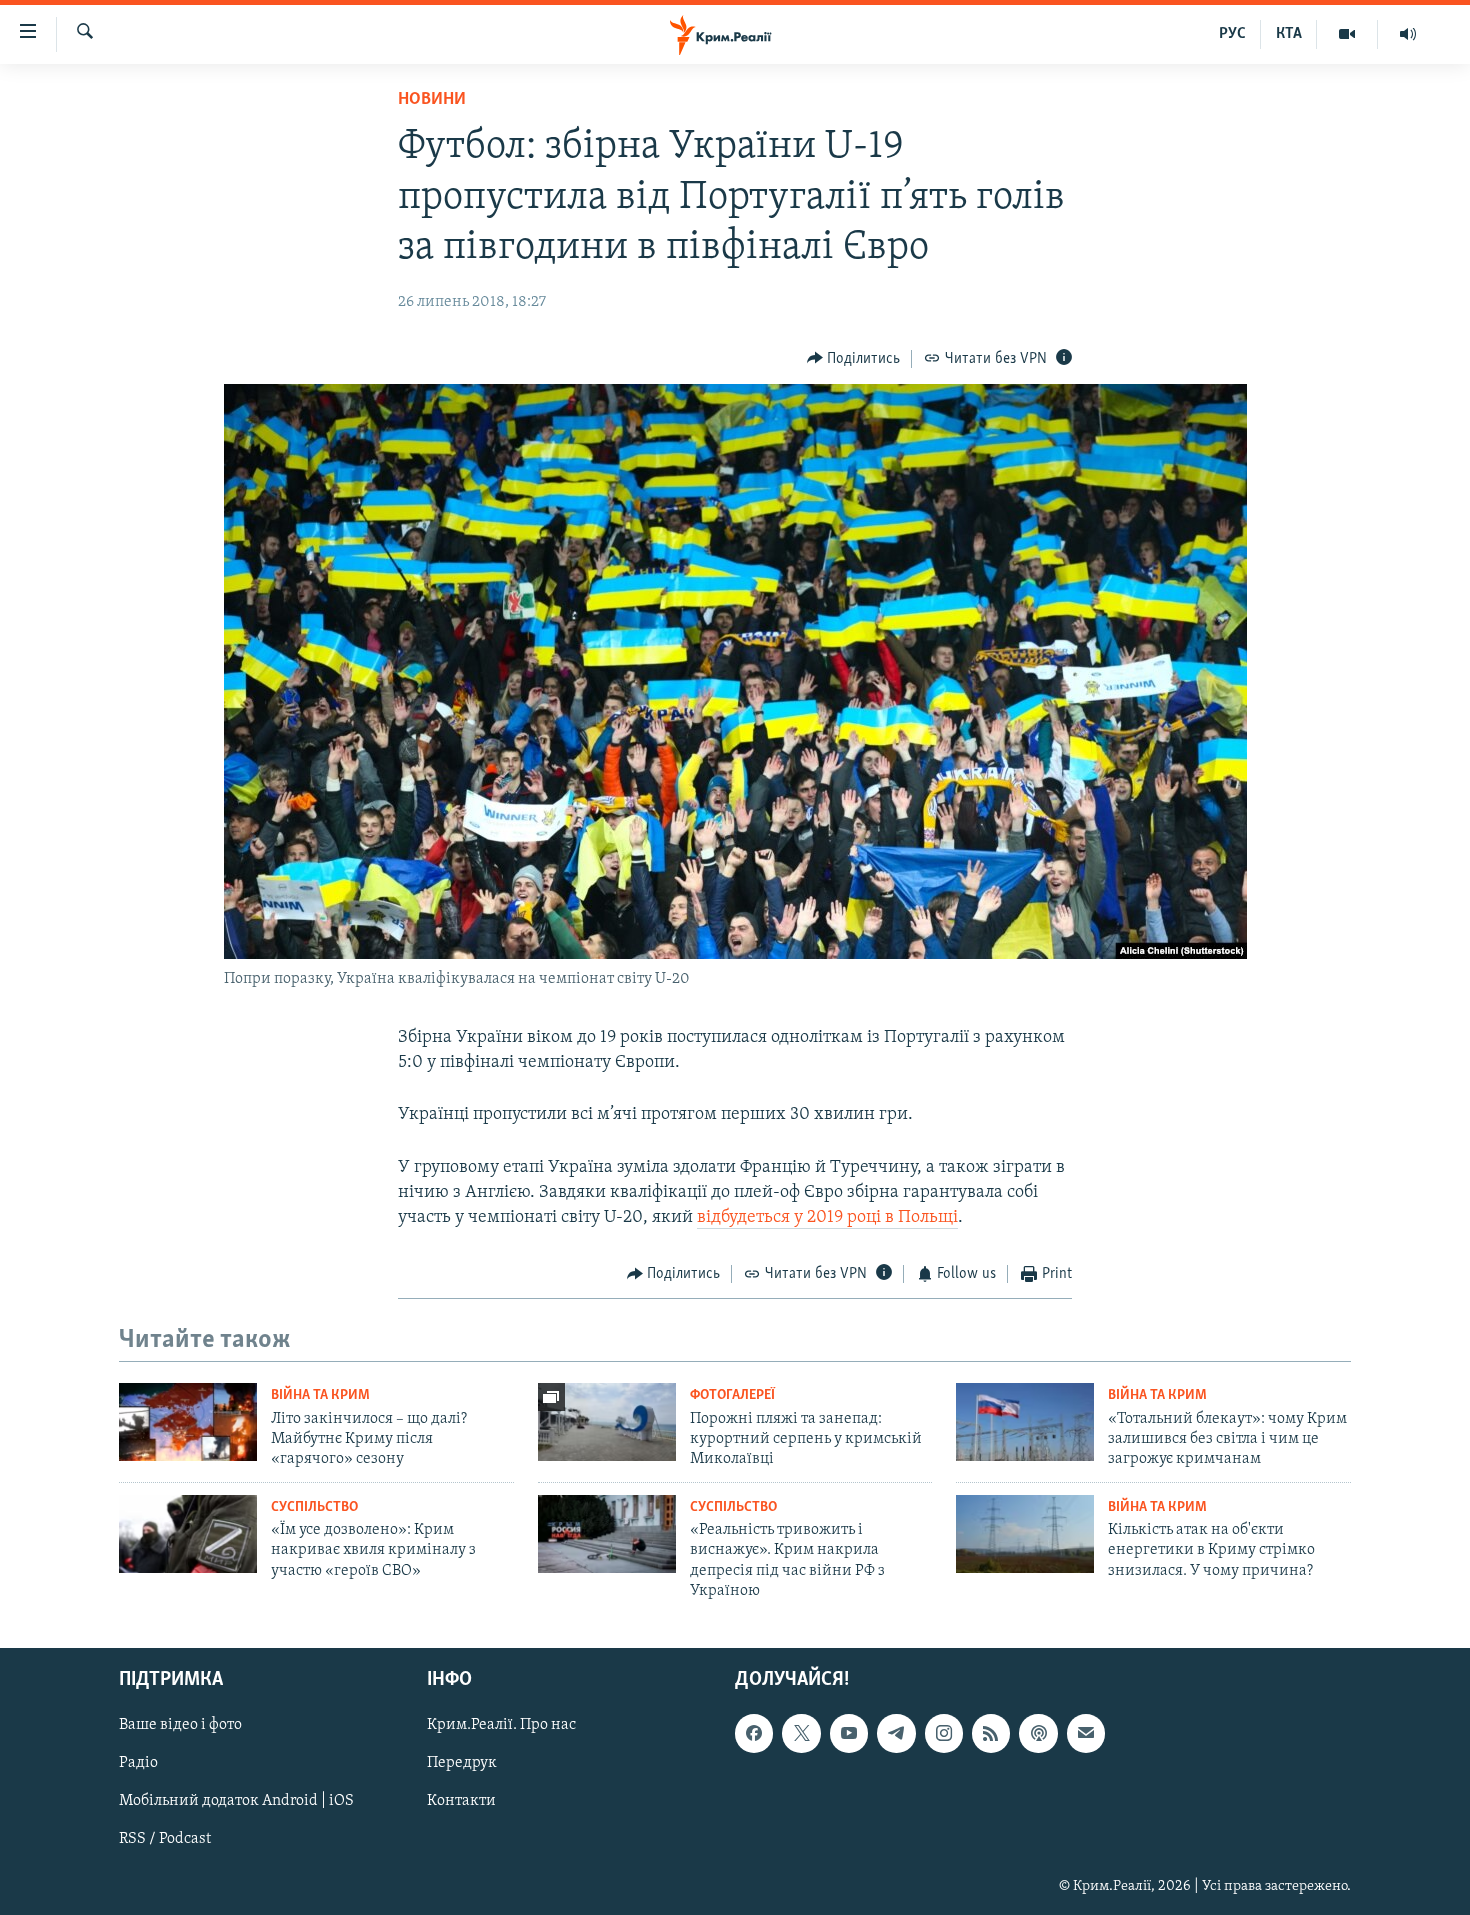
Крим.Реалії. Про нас (501, 1725)
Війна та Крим (320, 1395)
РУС (1232, 34)
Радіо (138, 1763)
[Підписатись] (1086, 1733)
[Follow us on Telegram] (896, 1733)
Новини (432, 100)
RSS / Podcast (165, 1839)
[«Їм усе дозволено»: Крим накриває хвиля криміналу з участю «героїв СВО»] (188, 1534)
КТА (1289, 34)
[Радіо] (1408, 34)
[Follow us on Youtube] (849, 1733)
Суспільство (314, 1507)
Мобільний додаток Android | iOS (236, 1801)
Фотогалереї (732, 1395)
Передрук (462, 1763)
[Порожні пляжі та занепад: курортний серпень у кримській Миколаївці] (607, 1422)
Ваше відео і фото (180, 1725)
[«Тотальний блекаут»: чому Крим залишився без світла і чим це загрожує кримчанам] (1025, 1422)
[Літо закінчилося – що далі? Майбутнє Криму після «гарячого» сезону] (188, 1422)
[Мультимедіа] (1347, 34)
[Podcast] (1038, 1733)
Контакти (461, 1801)
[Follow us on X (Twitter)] (801, 1733)
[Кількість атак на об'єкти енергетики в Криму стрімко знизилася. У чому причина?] (1025, 1534)
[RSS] (991, 1733)
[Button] (854, 359)
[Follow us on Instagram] (944, 1733)
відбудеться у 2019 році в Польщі (827, 1218)
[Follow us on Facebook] (754, 1733)
